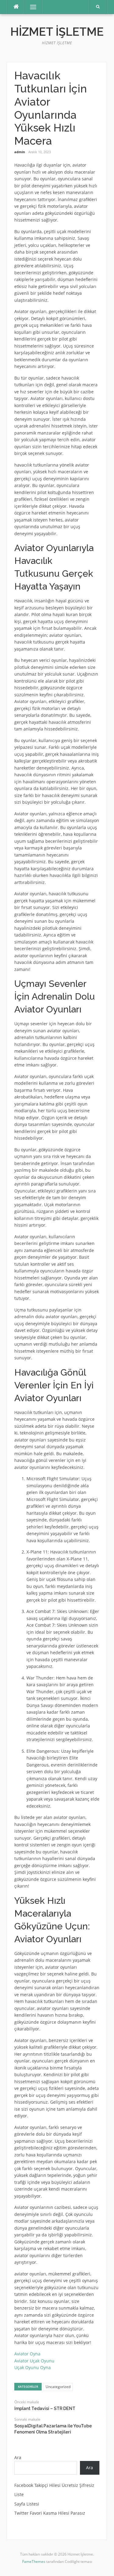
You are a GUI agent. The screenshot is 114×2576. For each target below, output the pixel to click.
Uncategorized (58, 2387)
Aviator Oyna (27, 2354)
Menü (31, 7)
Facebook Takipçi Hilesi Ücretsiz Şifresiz (54, 2485)
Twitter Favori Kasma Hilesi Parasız (50, 2513)
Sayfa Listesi (27, 2504)
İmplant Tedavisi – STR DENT (45, 2408)
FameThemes (34, 2562)
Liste (19, 2494)
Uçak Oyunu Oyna (33, 2367)
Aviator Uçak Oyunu (34, 2361)
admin (20, 152)
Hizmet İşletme (57, 32)
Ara (18, 2457)
